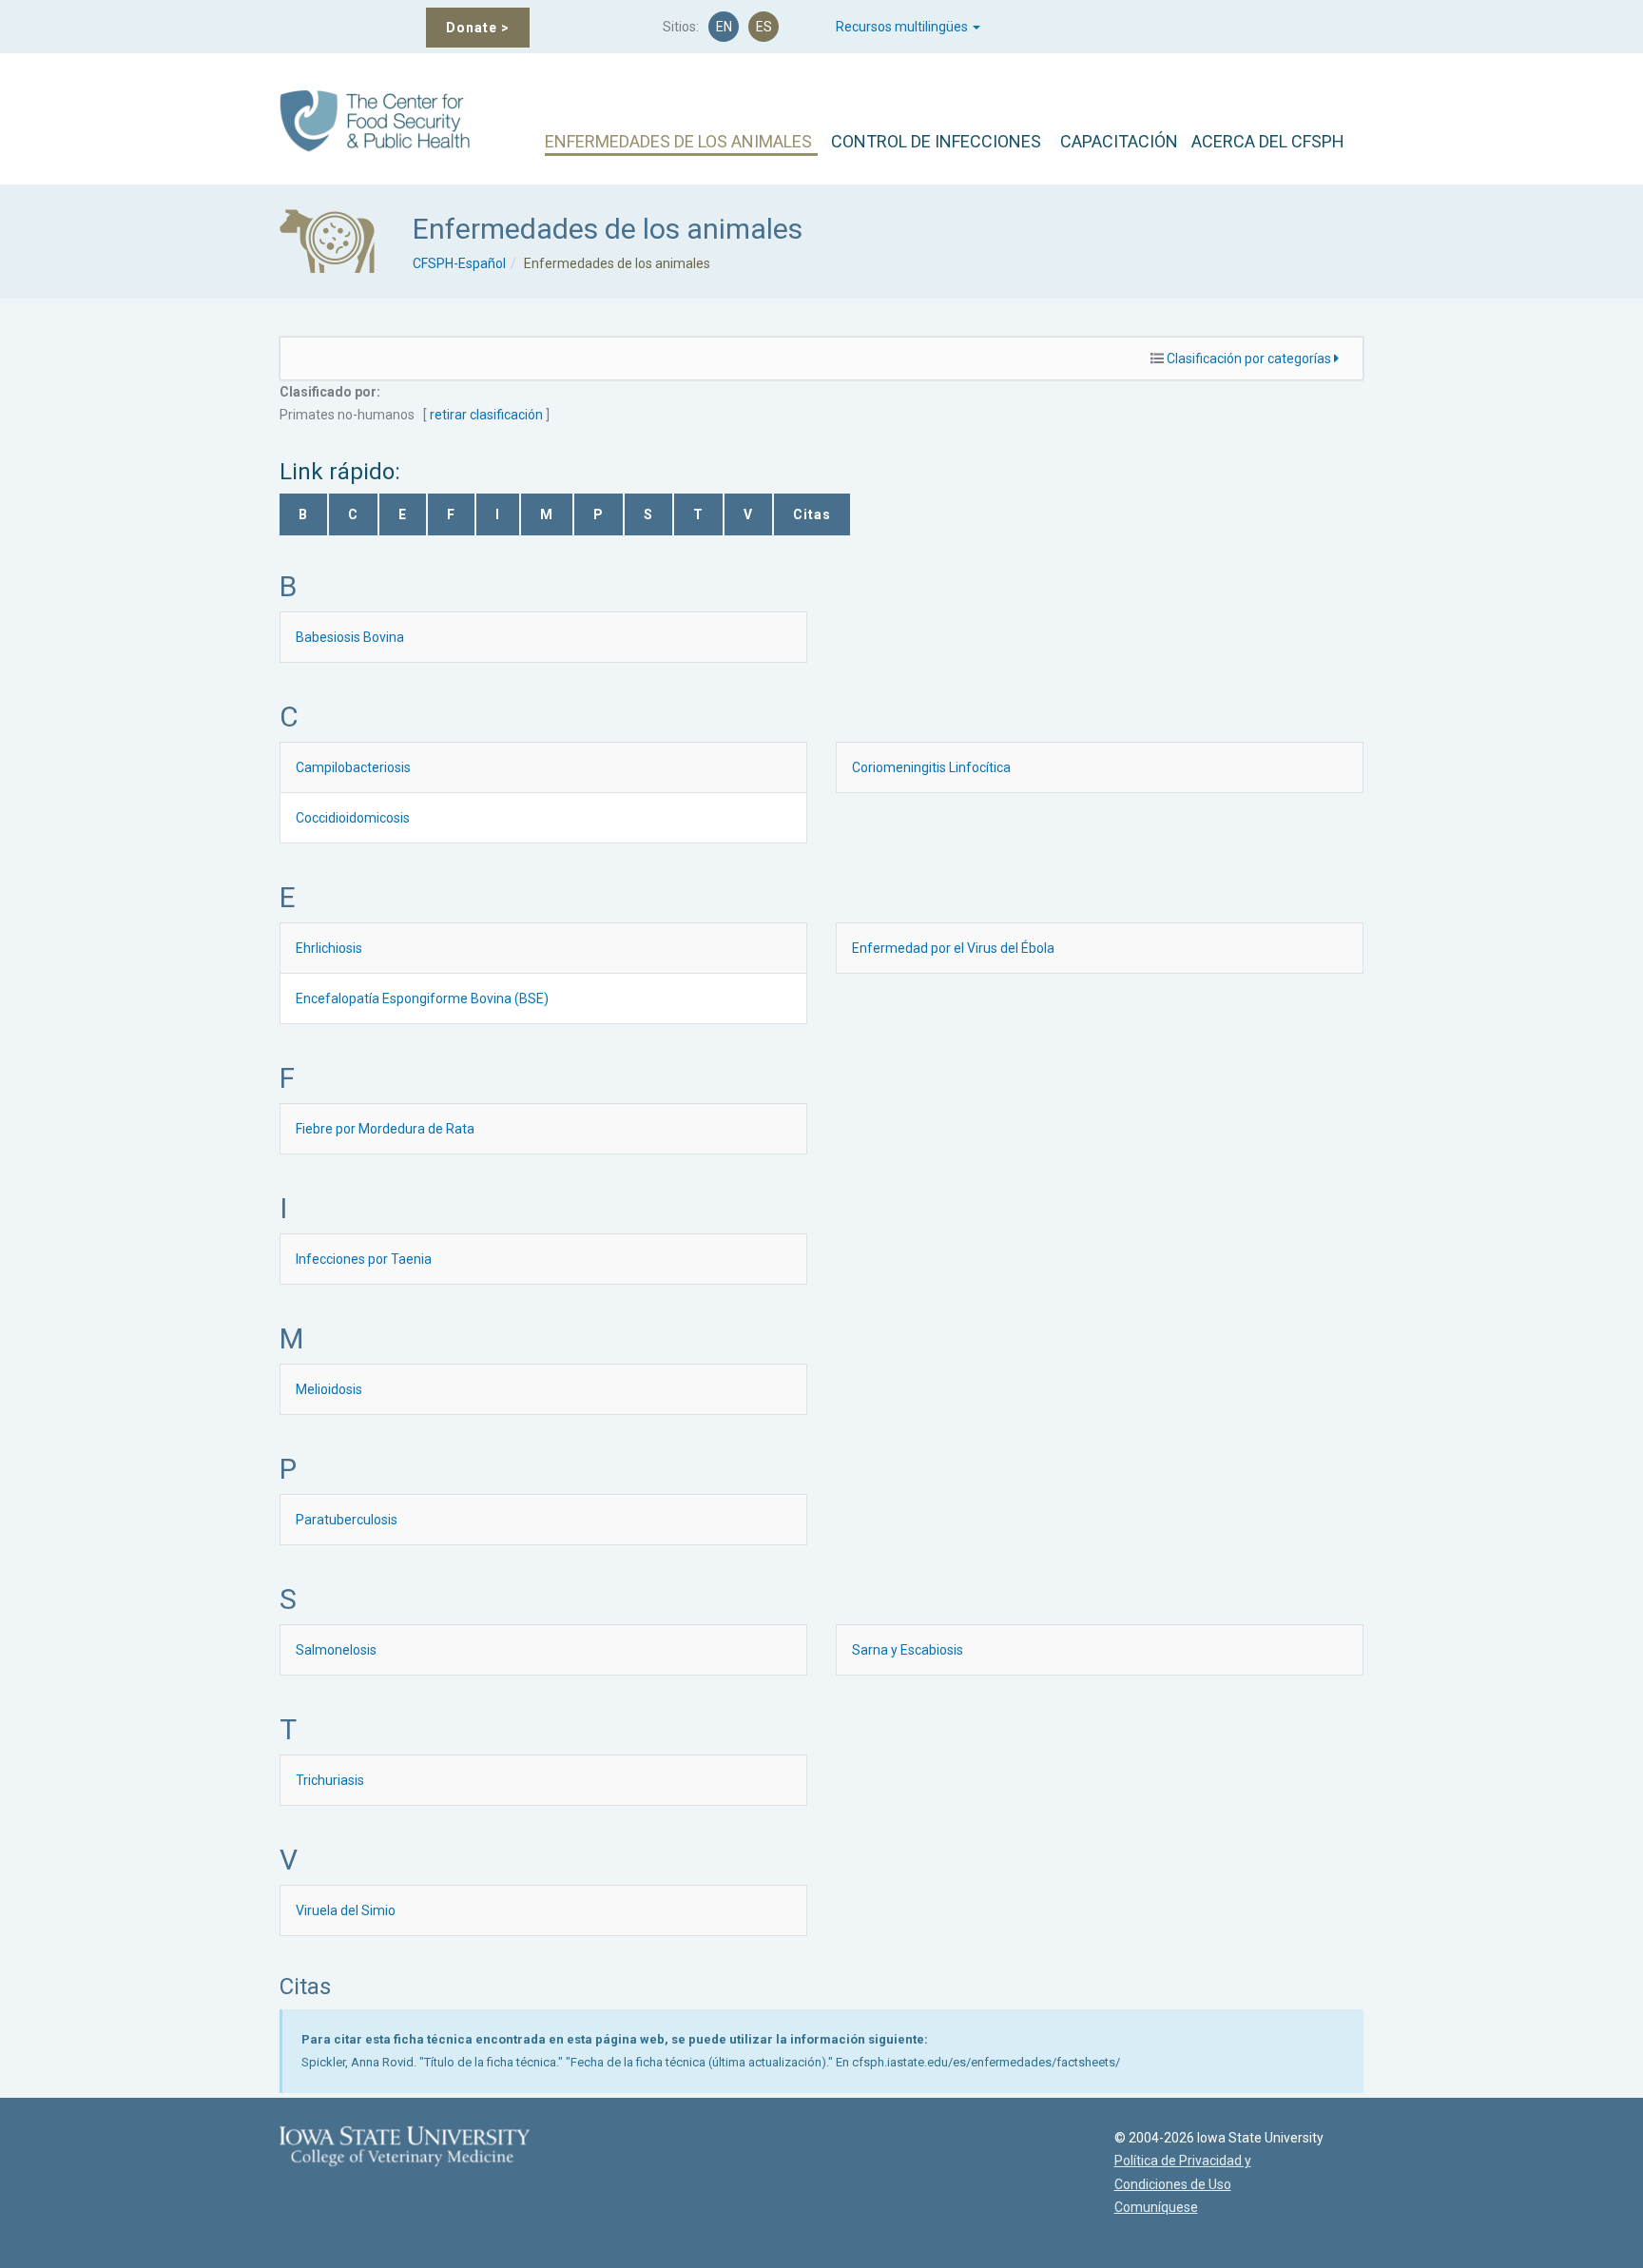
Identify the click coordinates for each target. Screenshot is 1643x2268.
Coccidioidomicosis (353, 818)
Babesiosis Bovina (350, 637)
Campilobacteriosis (353, 767)
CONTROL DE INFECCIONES (936, 141)
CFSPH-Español (459, 263)
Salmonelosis (336, 1650)
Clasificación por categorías (1250, 359)
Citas (812, 514)
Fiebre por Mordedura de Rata (385, 1129)
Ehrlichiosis (329, 948)
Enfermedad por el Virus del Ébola (953, 948)
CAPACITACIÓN (1119, 141)
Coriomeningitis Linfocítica (931, 767)
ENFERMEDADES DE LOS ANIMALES (678, 141)
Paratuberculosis (347, 1520)
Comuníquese (1156, 2207)
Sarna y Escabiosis (908, 1650)
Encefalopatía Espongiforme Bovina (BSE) (422, 998)
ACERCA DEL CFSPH (1268, 141)
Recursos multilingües (903, 27)
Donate (478, 28)
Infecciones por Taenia (364, 1259)
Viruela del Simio (346, 1910)
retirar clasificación (486, 415)
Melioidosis (329, 1389)
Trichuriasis (330, 1780)
